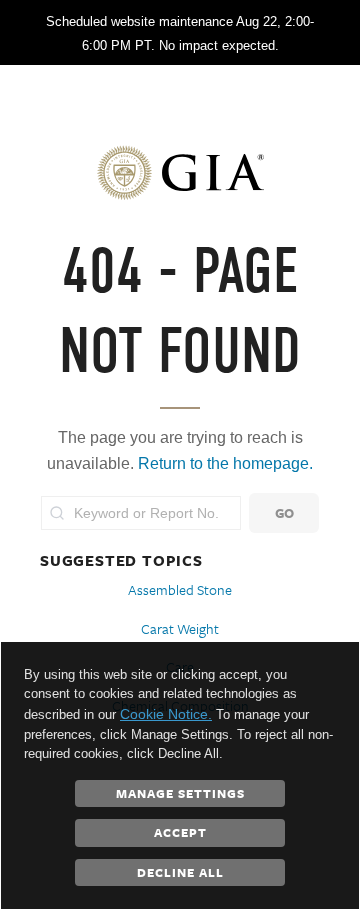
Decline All (180, 872)
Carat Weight (180, 628)
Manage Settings (180, 793)
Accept (180, 832)
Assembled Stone (180, 589)
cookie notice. (166, 714)
